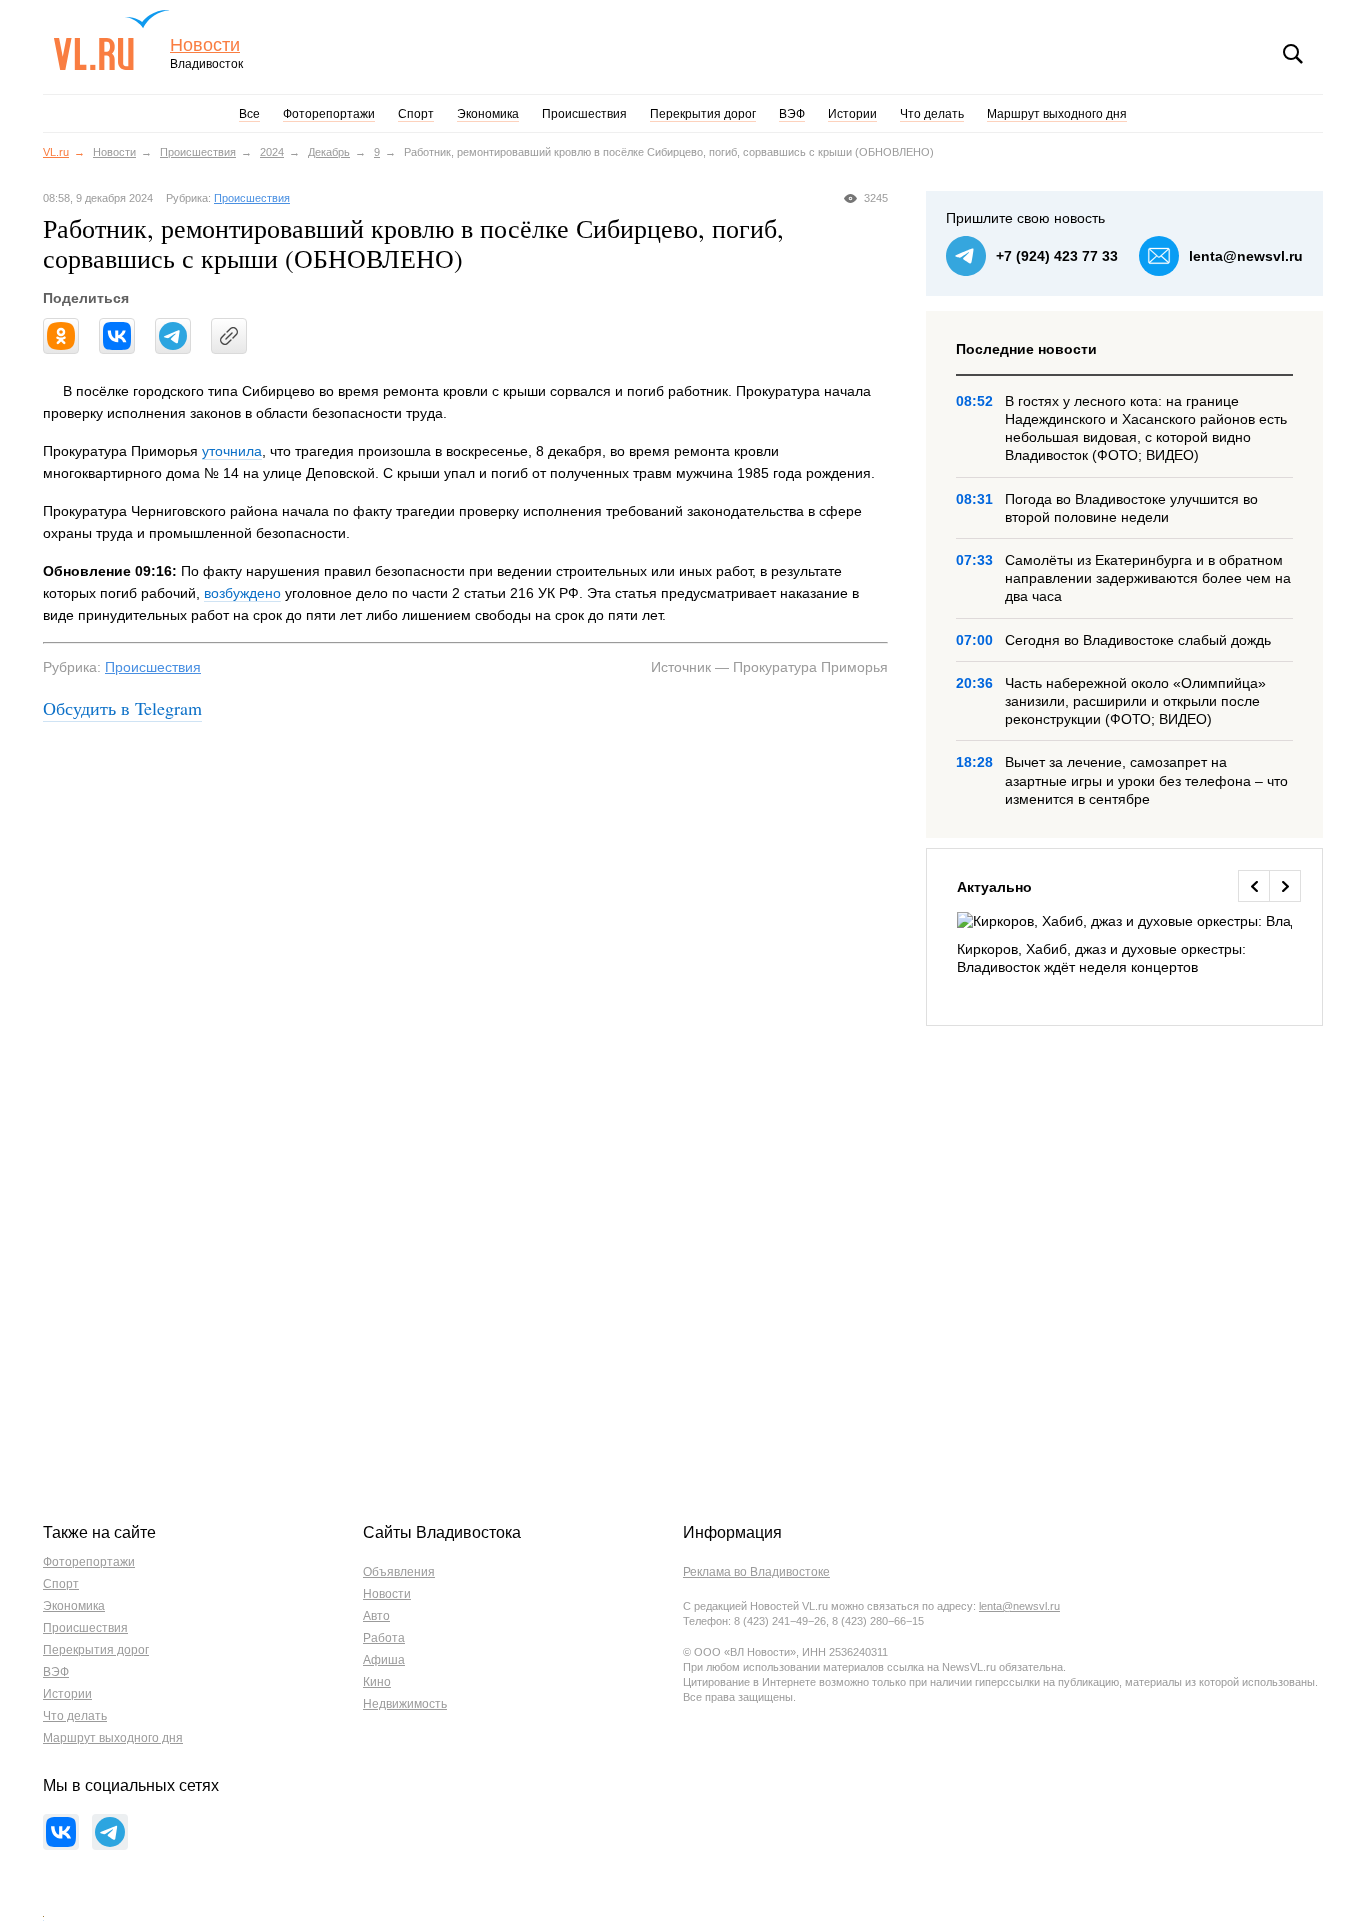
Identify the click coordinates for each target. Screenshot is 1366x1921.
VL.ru (111, 40)
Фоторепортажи (329, 114)
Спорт (416, 114)
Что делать (932, 114)
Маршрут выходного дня (1057, 114)
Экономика (488, 114)
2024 (272, 152)
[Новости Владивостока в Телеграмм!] (110, 1832)
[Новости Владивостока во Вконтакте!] (61, 1832)
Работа (384, 1638)
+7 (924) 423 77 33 (1057, 256)
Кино (377, 1682)
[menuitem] (1124, 944)
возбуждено (242, 593)
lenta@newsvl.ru (1246, 256)
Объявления (399, 1572)
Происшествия (584, 114)
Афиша (384, 1660)
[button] (1253, 886)
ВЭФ (792, 114)
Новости (205, 45)
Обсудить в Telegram (122, 708)
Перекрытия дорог (703, 114)
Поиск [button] (1293, 54)
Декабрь (329, 152)
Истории (852, 114)
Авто (376, 1616)
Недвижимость (405, 1704)
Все (249, 114)
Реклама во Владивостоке (756, 1572)
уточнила (232, 451)
